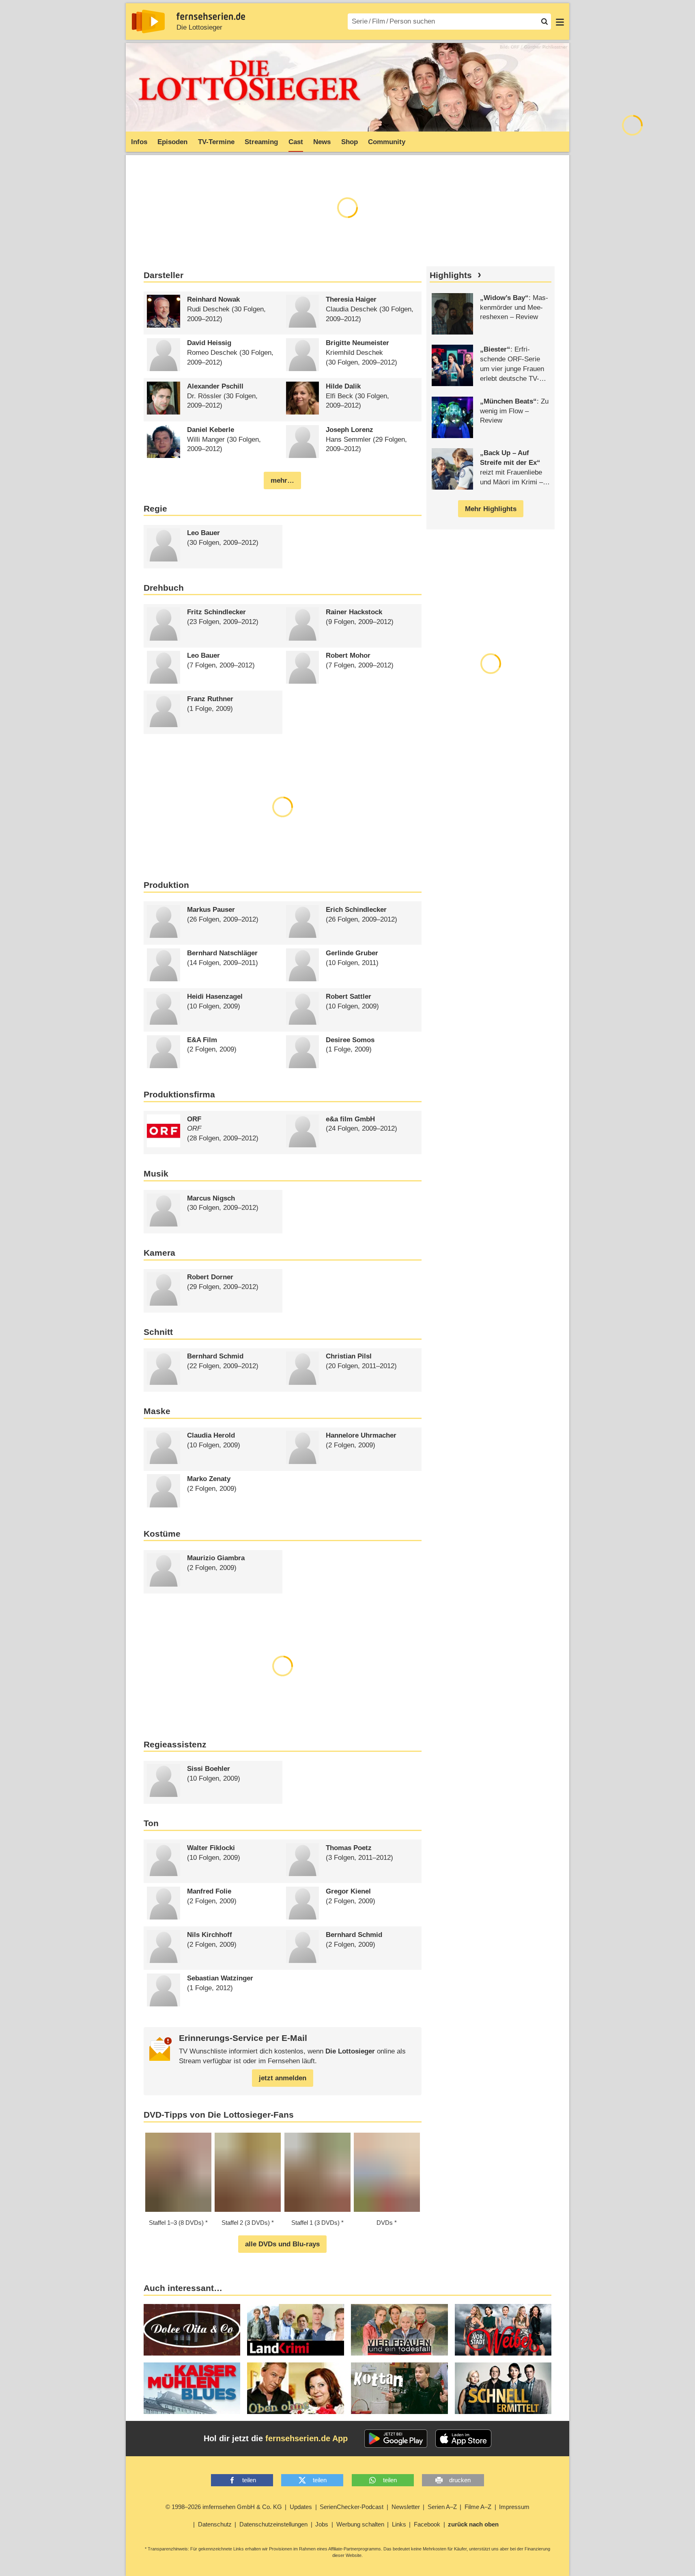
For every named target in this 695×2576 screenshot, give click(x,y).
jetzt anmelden (283, 2078)
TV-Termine (216, 142)
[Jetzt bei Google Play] (396, 2439)
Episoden (172, 142)
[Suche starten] (544, 22)
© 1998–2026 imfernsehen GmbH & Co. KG (224, 2507)
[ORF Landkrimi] (296, 2330)
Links (399, 2524)
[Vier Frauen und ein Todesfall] (399, 2330)
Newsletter (406, 2507)
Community (387, 142)
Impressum (514, 2507)
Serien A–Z (442, 2507)
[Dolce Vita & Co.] (192, 2330)
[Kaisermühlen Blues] (192, 2388)
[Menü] (560, 22)
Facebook (427, 2524)
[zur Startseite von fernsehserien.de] (148, 22)
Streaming (261, 142)
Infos (139, 142)
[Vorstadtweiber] (503, 2330)
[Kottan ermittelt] (399, 2388)
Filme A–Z (478, 2507)
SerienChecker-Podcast (352, 2507)
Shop (350, 142)
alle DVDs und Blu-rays (282, 2244)
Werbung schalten (360, 2524)
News (322, 142)
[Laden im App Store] (463, 2439)
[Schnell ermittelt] (503, 2388)
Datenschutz (215, 2524)
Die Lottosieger (199, 27)
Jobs (322, 2524)
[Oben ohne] (296, 2388)
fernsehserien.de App (307, 2438)
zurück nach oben (473, 2524)
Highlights (451, 275)
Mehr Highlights (491, 509)
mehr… (282, 480)
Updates (301, 2507)
